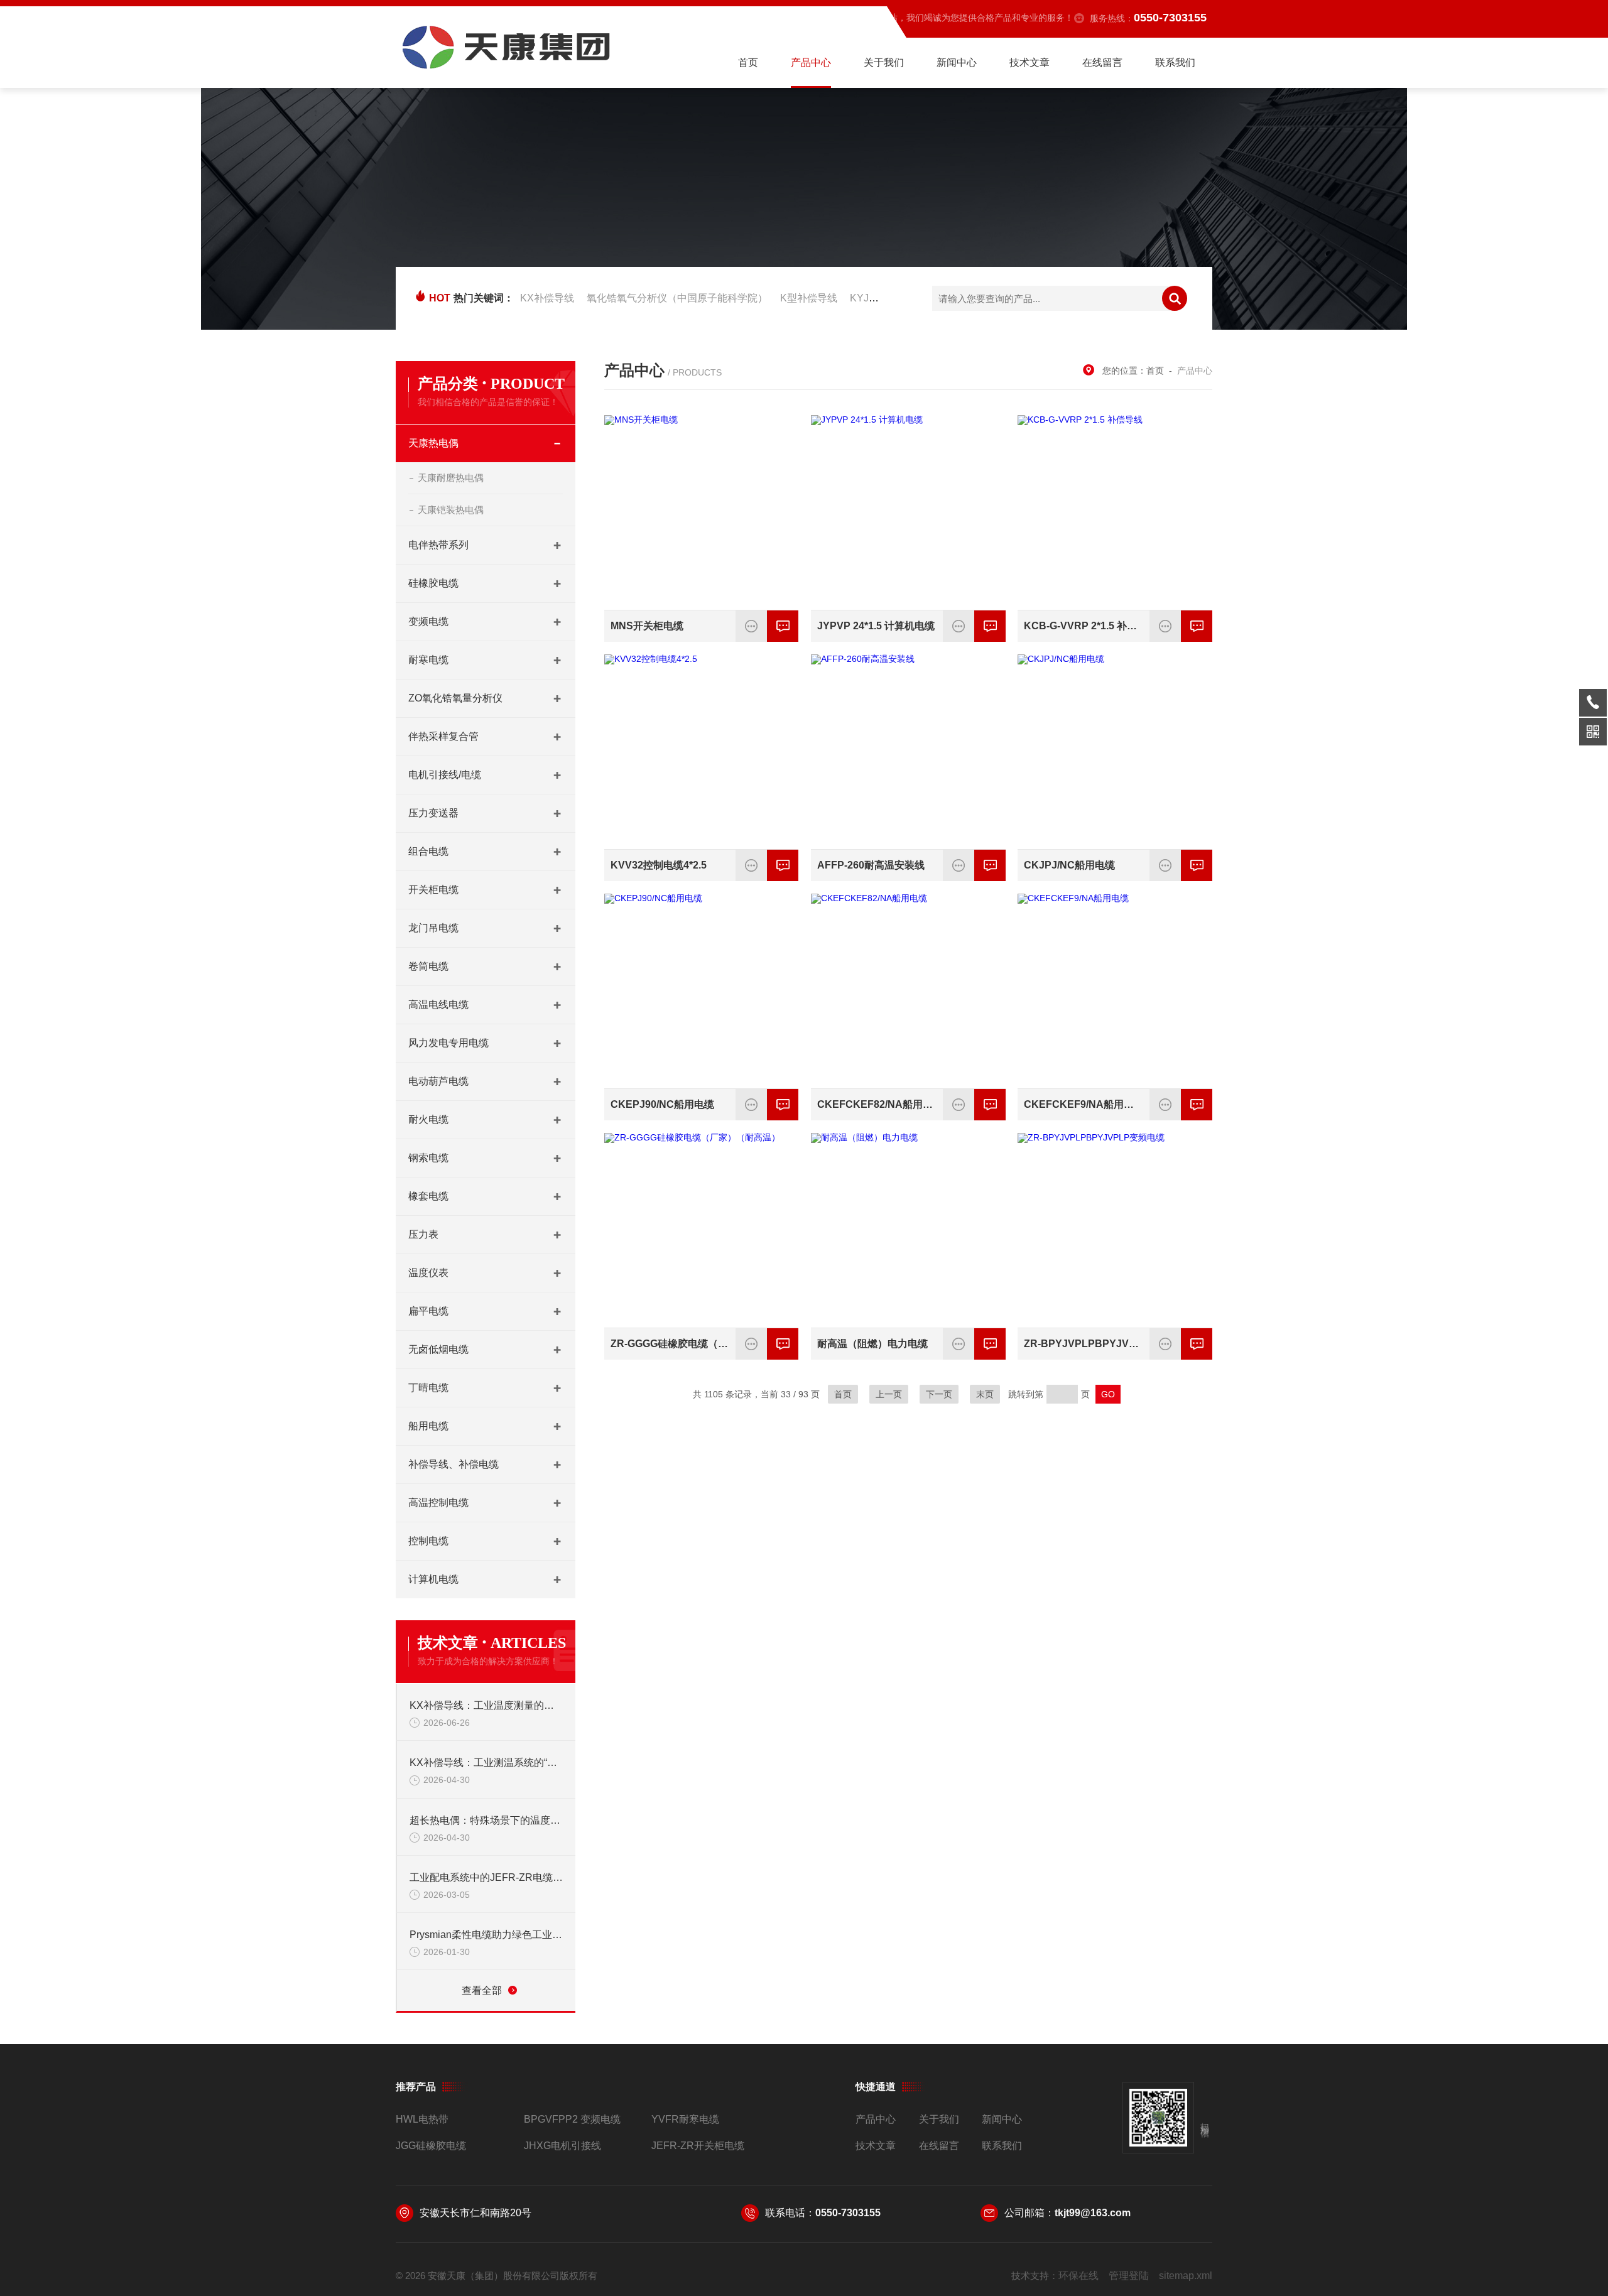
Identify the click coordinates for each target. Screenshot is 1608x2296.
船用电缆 (428, 1426)
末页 (985, 1394)
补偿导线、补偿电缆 (454, 1464)
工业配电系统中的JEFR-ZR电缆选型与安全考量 (486, 1877)
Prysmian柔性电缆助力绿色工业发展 (486, 1935)
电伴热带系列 (438, 545)
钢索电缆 (428, 1158)
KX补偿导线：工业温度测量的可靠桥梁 (486, 1705)
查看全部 (482, 1990)
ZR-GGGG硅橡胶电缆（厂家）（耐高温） (670, 1344)
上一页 (889, 1394)
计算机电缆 (433, 1579)
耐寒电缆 (428, 660)
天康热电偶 (433, 443)
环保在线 (1078, 2276)
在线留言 (1102, 62)
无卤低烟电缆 (438, 1349)
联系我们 (1175, 62)
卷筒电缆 (428, 966)
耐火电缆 (428, 1119)
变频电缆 (428, 621)
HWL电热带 (422, 2119)
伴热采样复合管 (443, 736)
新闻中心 (957, 62)
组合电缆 (428, 851)
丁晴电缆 (428, 1388)
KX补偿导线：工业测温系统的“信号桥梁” (486, 1763)
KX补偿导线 (547, 298)
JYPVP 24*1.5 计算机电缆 (876, 626)
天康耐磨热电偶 (451, 478)
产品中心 (811, 62)
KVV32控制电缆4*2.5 (659, 865)
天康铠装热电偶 (451, 510)
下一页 (939, 1394)
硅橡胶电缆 (433, 583)
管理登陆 (1129, 2276)
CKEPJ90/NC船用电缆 (662, 1104)
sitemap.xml (1186, 2276)
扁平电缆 (428, 1311)
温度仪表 (428, 1273)
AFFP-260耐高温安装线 (871, 865)
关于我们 (884, 62)
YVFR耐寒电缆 (685, 2119)
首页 (748, 62)
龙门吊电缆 (433, 928)
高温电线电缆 (438, 1004)
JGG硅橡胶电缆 (431, 2146)
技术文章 (1029, 62)
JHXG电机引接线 (562, 2146)
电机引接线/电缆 (445, 775)
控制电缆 (428, 1541)
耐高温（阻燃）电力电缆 (872, 1344)
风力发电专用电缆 (448, 1043)
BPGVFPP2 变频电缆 (572, 2119)
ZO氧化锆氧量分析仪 (455, 698)
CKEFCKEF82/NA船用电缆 (876, 1104)
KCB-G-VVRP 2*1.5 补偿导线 (1083, 626)
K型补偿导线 (809, 298)
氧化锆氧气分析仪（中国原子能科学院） (677, 298)
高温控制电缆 (438, 1503)
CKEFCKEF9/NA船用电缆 (1083, 1104)
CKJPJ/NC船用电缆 (1069, 865)
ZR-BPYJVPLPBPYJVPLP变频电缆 (1083, 1344)
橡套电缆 (428, 1196)
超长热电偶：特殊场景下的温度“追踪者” (486, 1820)
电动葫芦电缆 (438, 1081)
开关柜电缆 (433, 890)
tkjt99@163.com (1093, 2213)
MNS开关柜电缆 (647, 626)
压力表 (423, 1234)
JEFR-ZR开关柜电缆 (698, 2146)
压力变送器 (433, 813)
